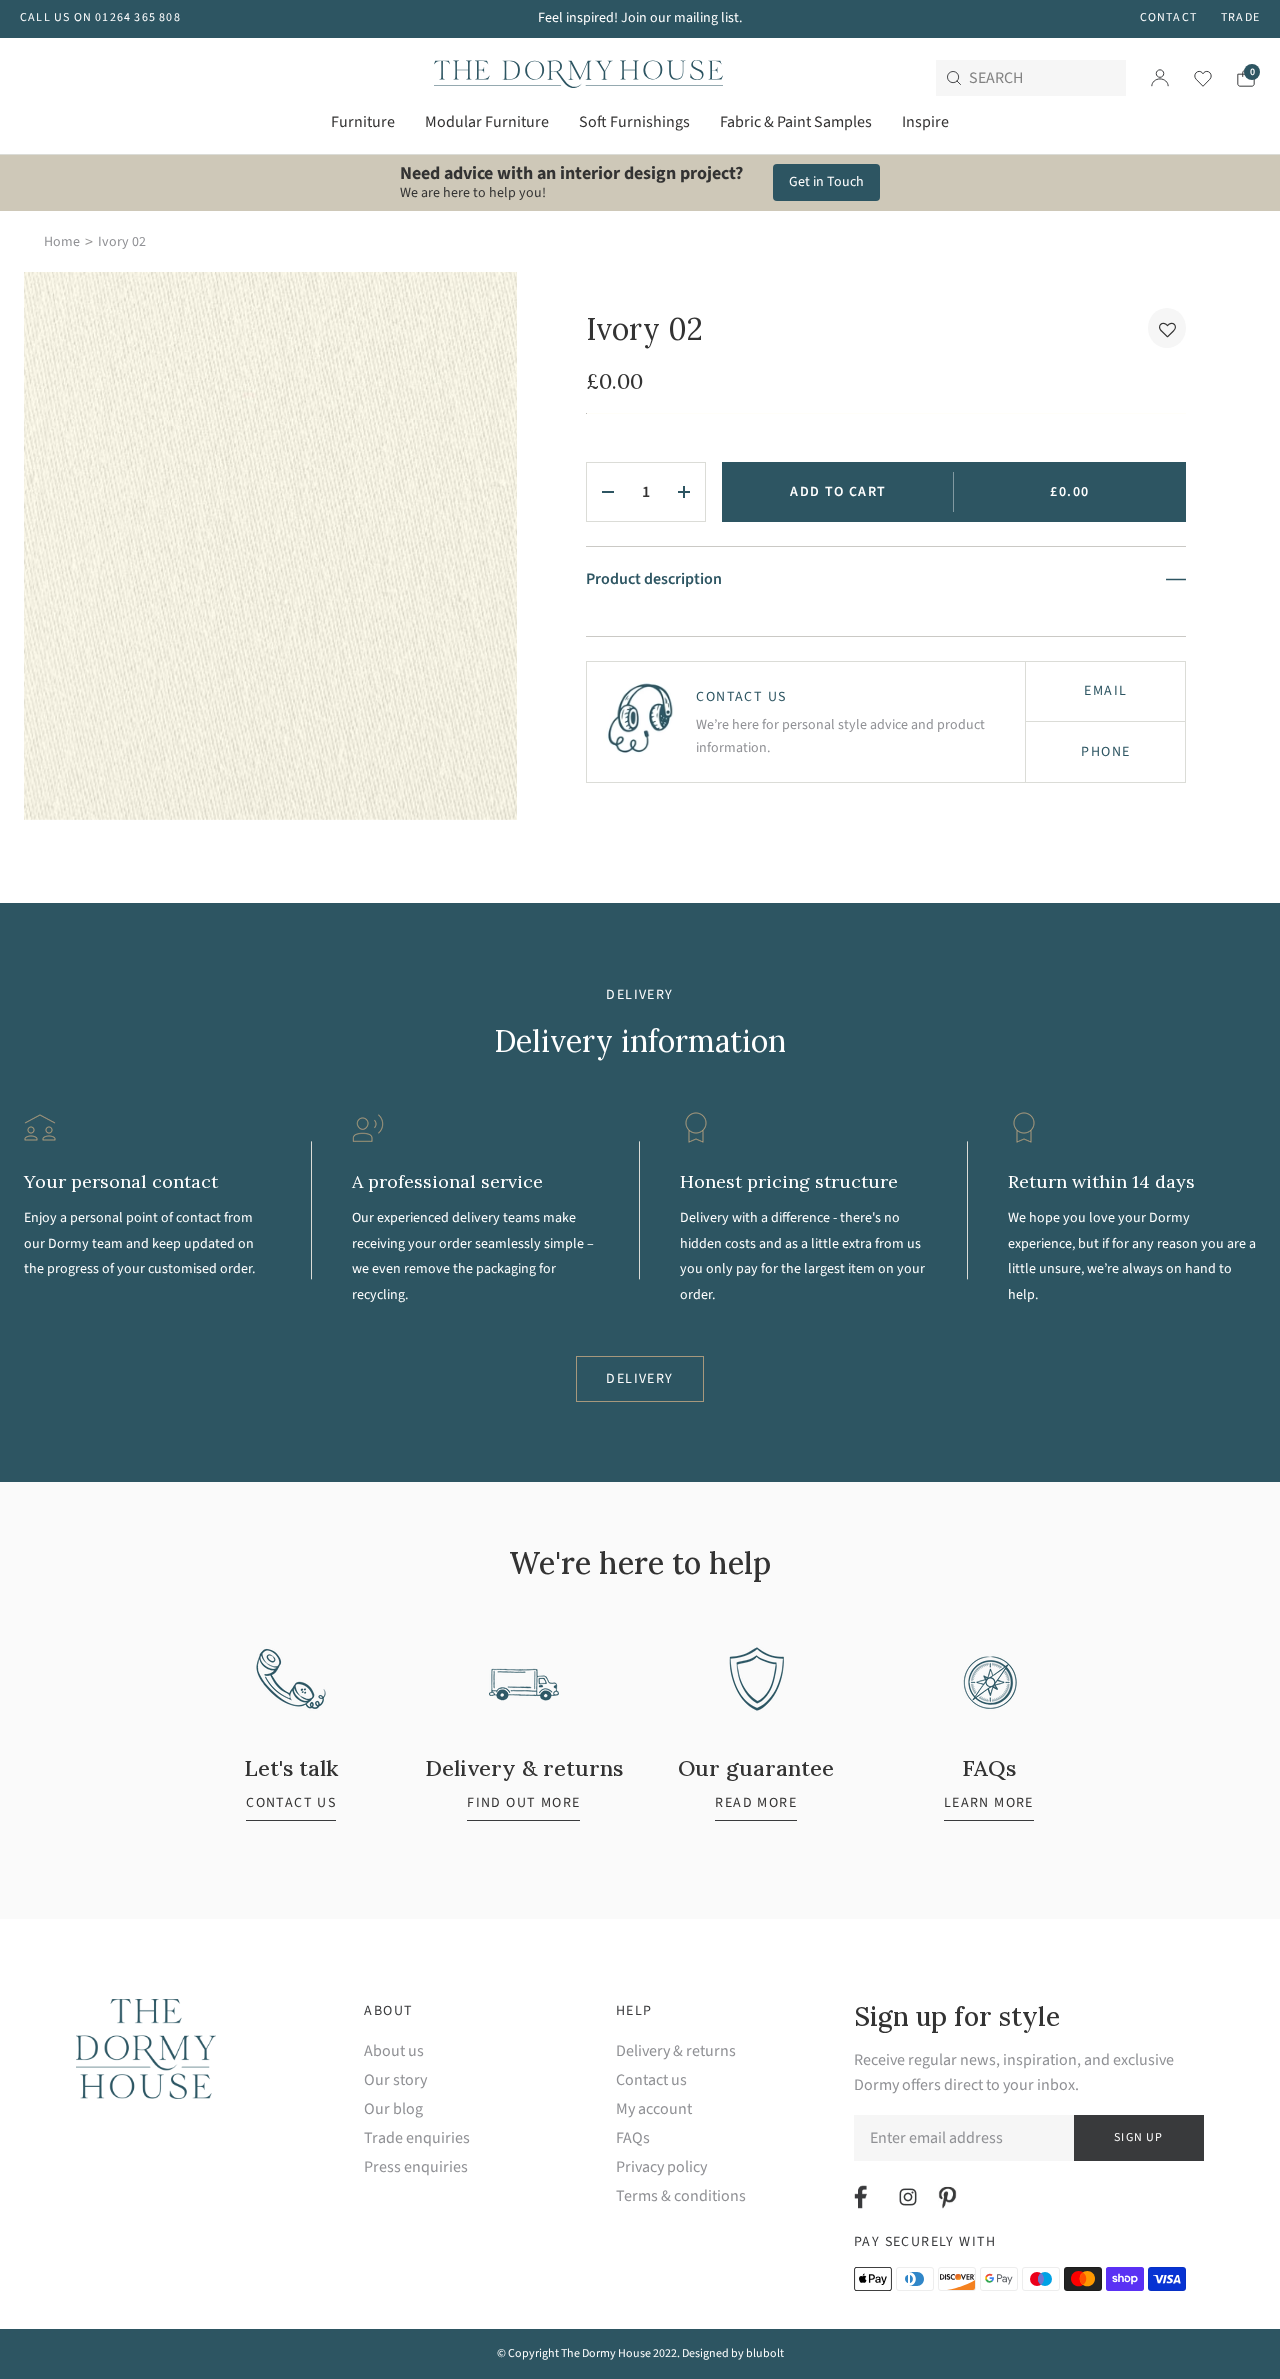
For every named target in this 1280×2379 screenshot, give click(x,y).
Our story (395, 2080)
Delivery (639, 1379)
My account (654, 2109)
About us (394, 2051)
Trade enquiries (417, 2138)
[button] (1167, 328)
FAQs (633, 2138)
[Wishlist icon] (1190, 78)
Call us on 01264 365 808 (100, 17)
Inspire (925, 122)
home (62, 242)
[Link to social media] (863, 2197)
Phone (1105, 752)
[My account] (1160, 78)
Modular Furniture (487, 122)
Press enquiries (416, 2167)
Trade (1240, 17)
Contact (1168, 17)
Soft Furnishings (634, 122)
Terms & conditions (681, 2196)
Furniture (363, 122)
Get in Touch (826, 182)
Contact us (651, 2080)
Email (1105, 691)
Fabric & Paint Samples (796, 122)
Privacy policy (661, 2167)
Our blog (393, 2109)
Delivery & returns (676, 2051)
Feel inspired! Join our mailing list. (640, 18)
